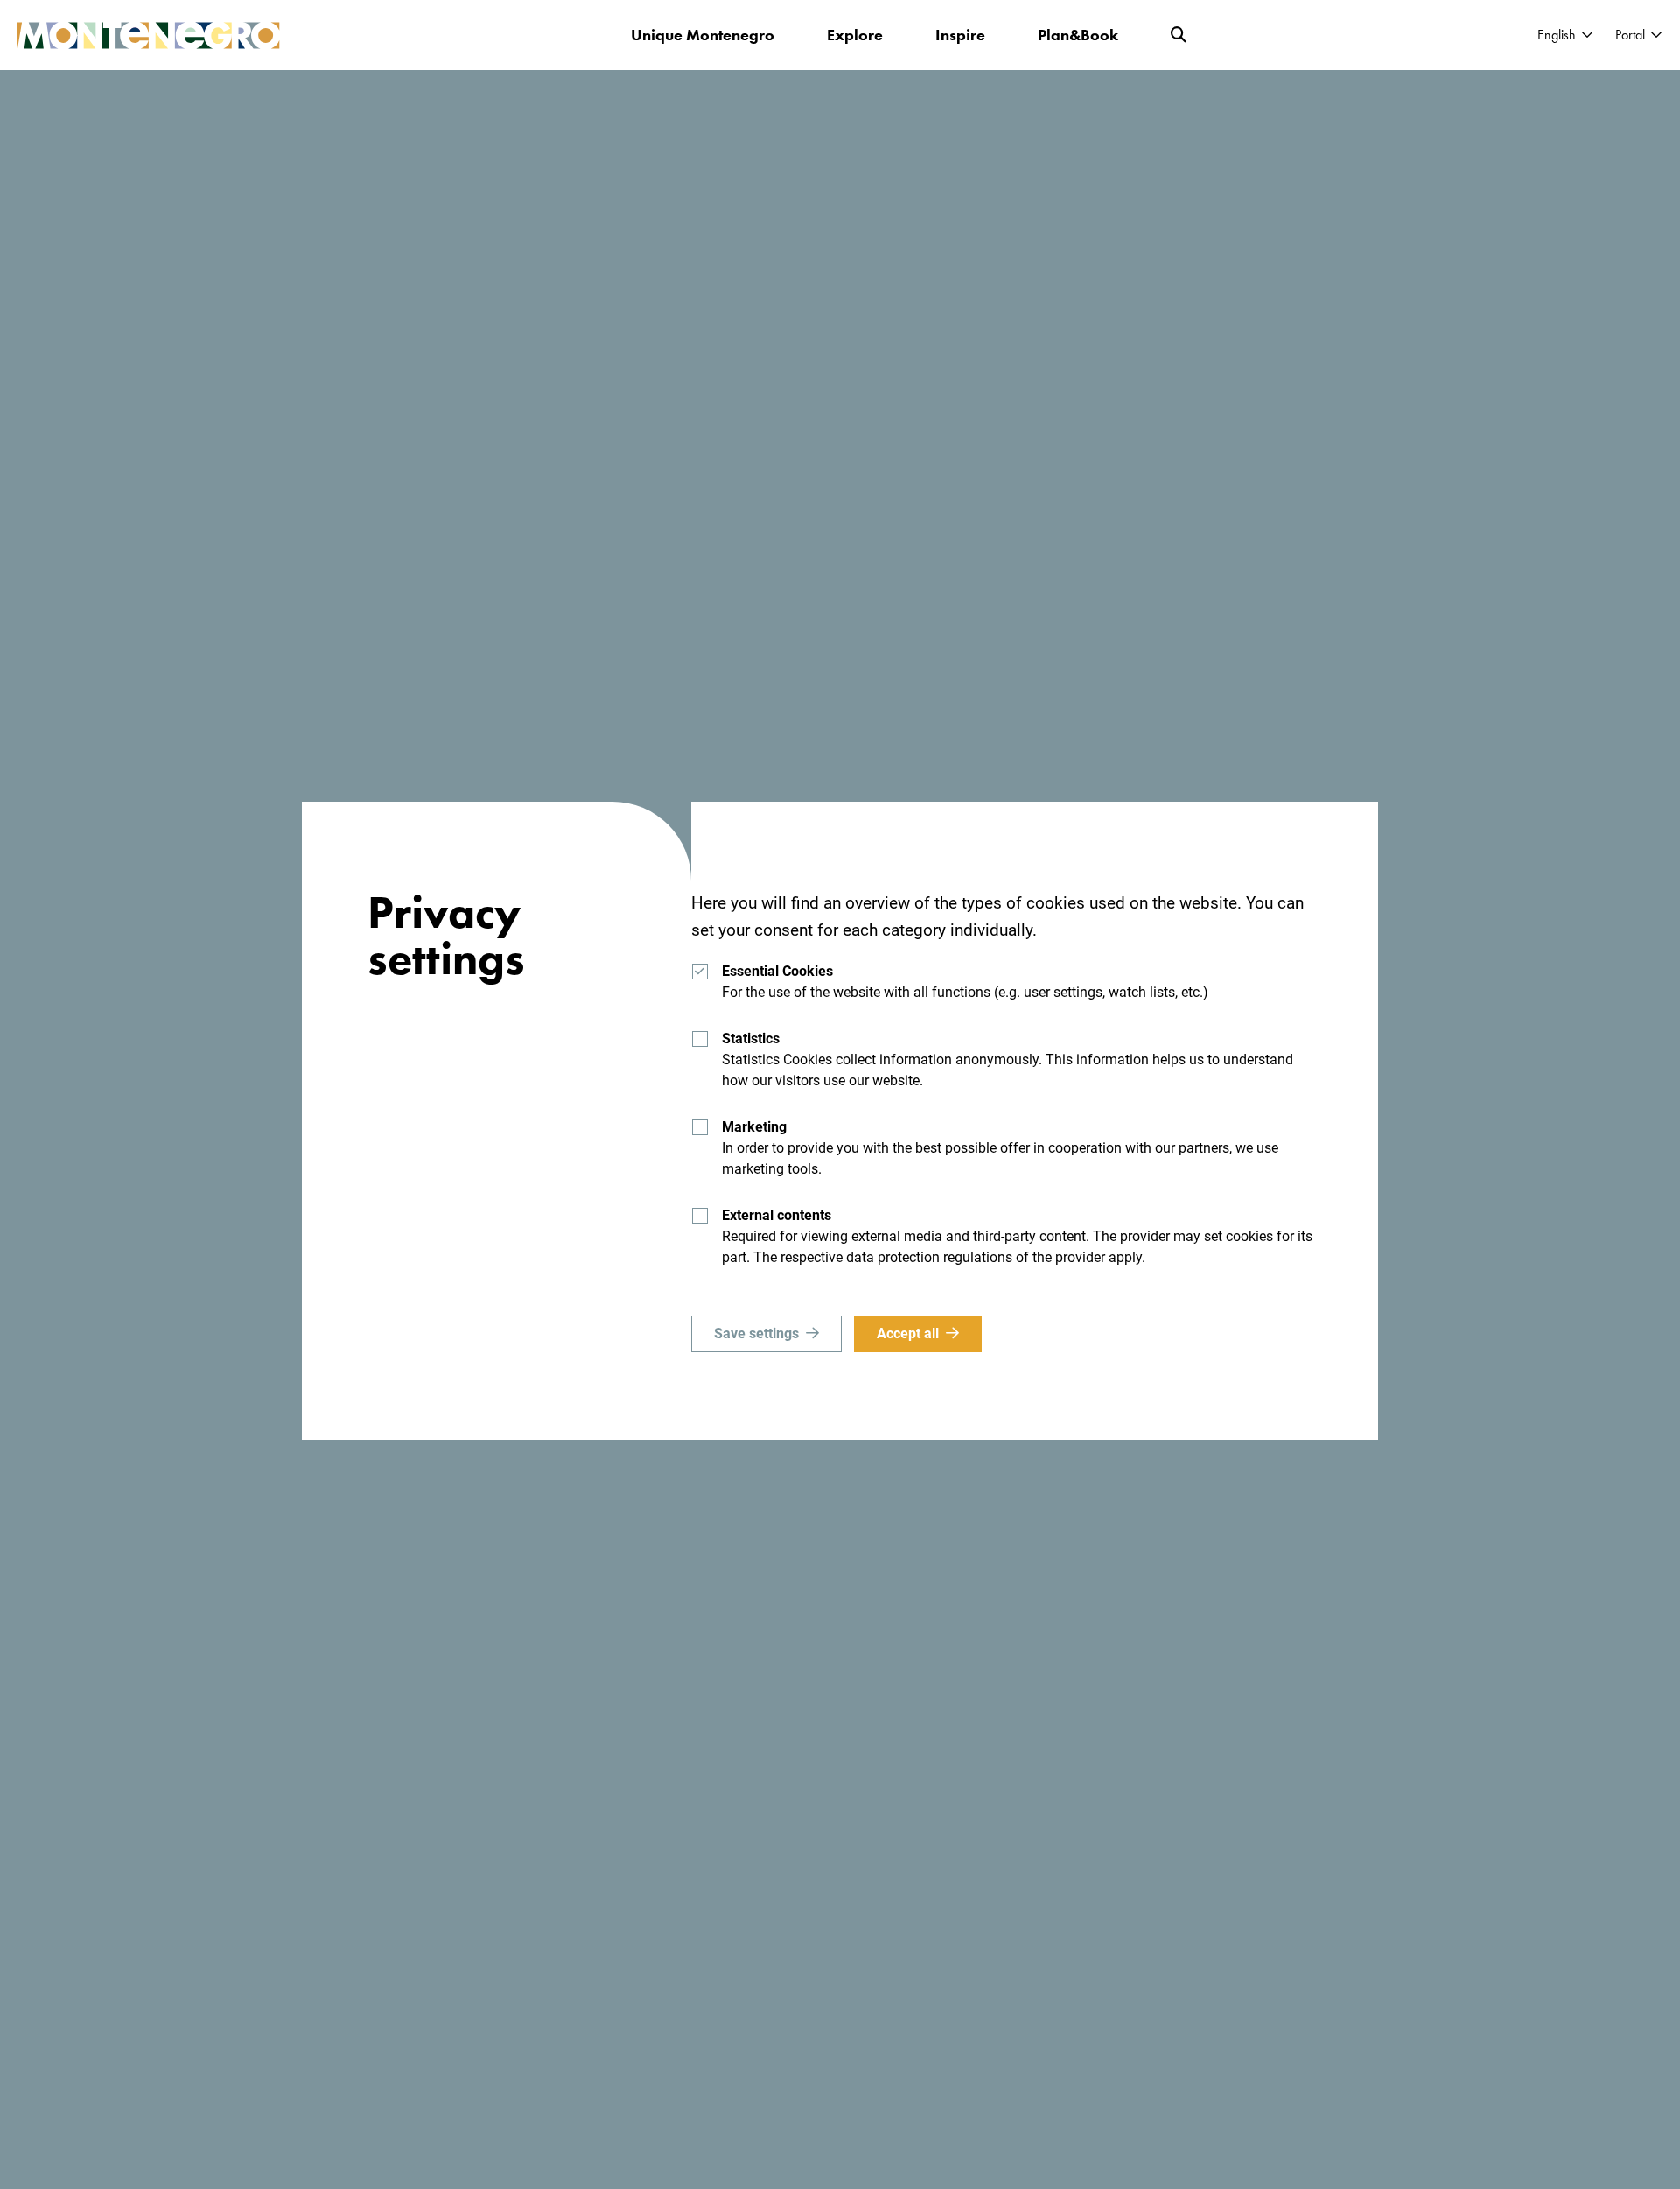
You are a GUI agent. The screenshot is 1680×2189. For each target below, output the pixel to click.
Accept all (908, 1333)
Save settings (756, 1333)
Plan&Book (1078, 35)
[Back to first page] (149, 35)
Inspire (960, 35)
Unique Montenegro (703, 35)
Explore (855, 35)
